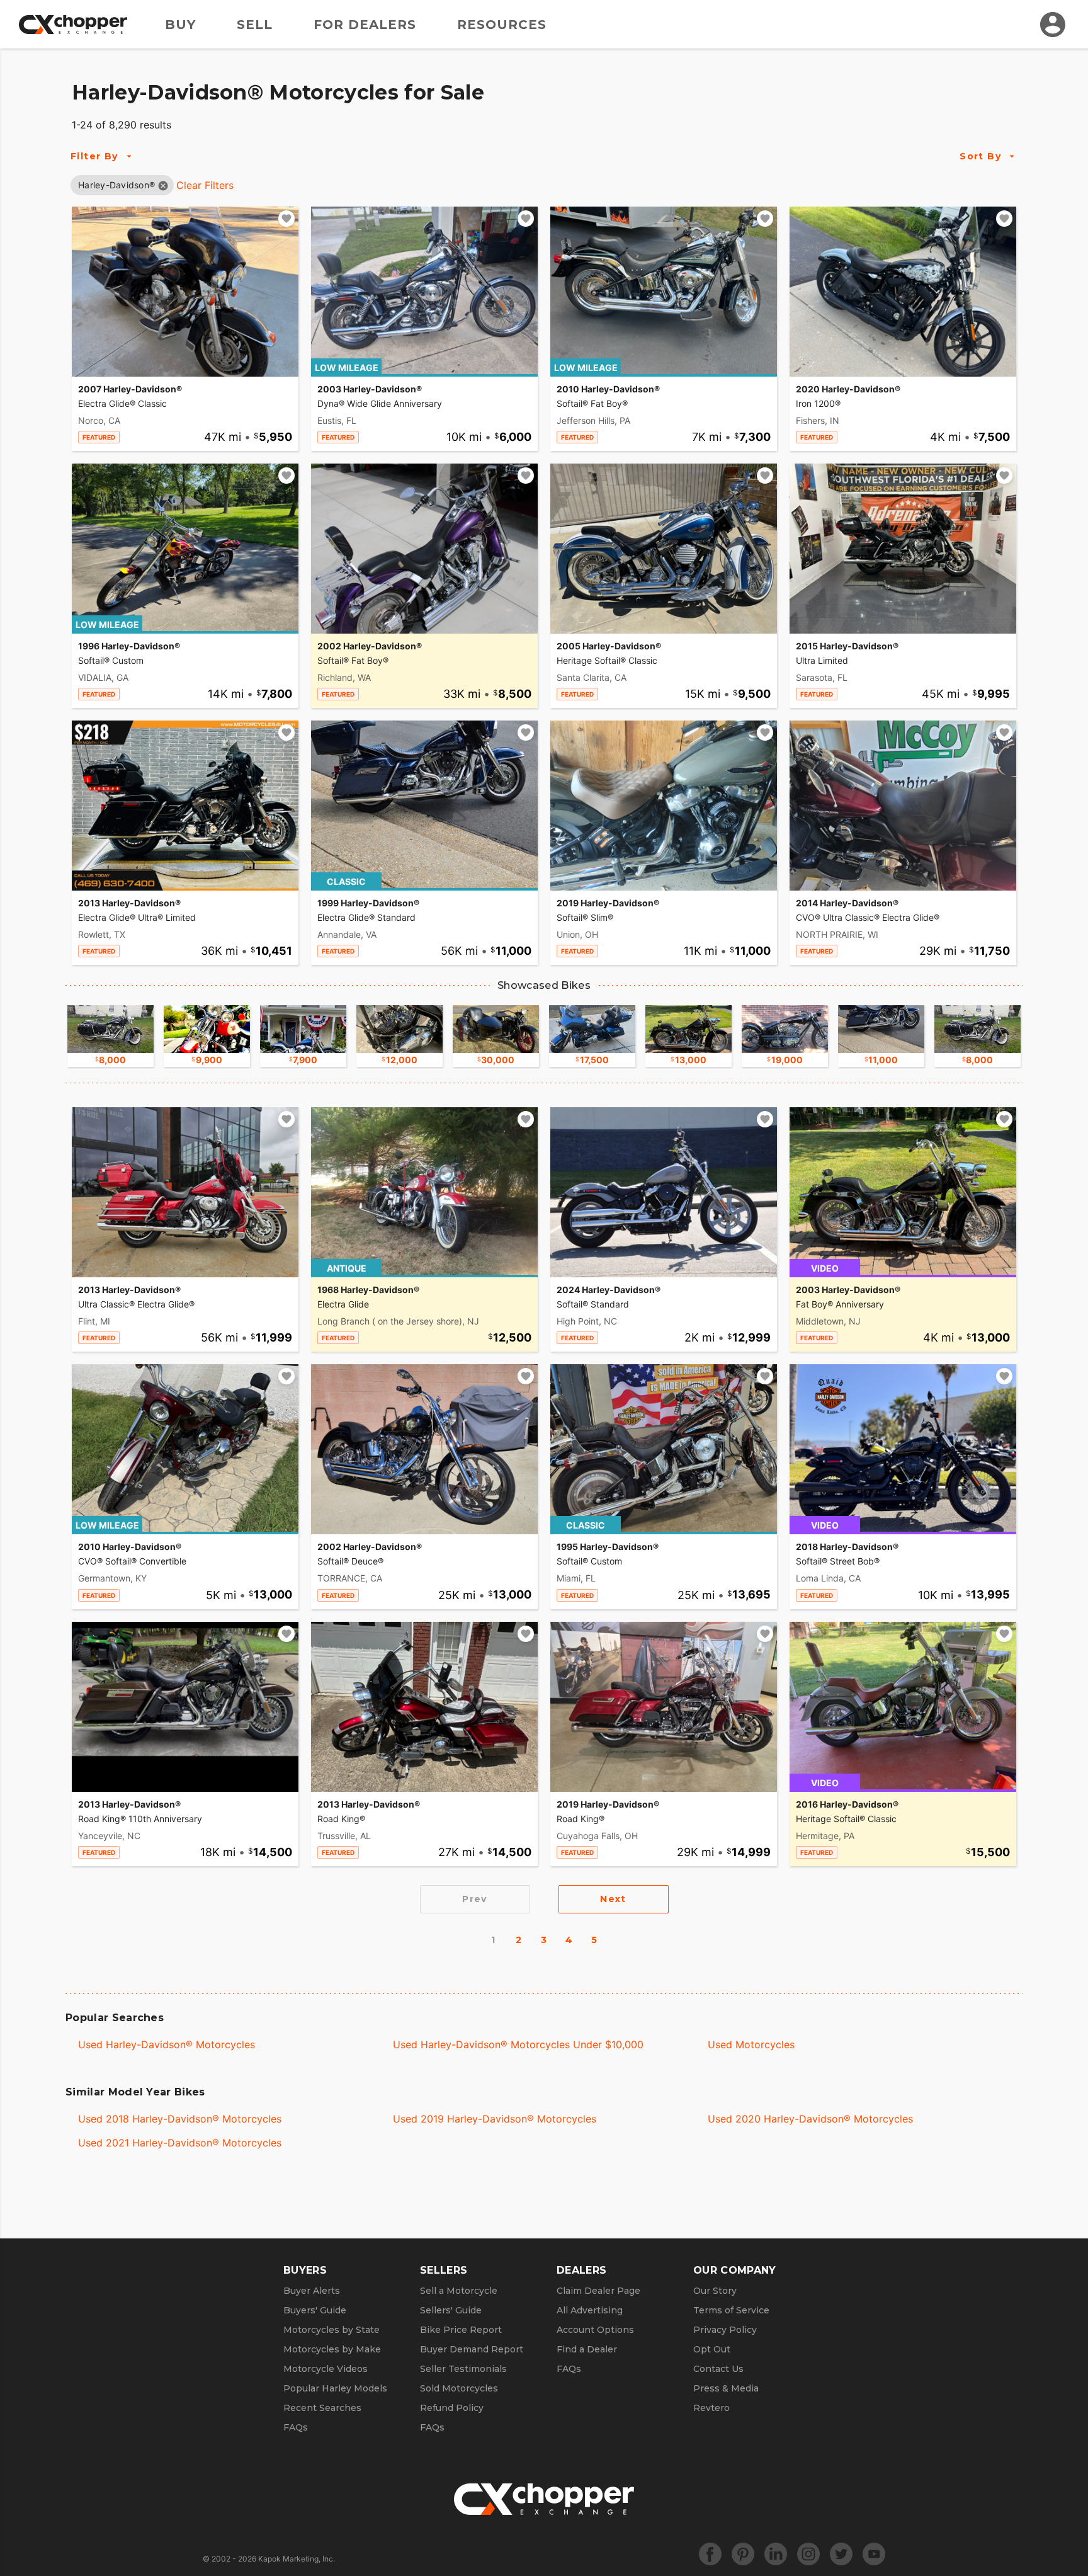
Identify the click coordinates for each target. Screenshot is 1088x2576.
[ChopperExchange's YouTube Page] (874, 2554)
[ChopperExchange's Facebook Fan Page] (710, 2554)
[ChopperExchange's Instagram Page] (808, 2554)
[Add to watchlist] (286, 219)
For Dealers (365, 25)
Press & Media (726, 2388)
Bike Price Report (461, 2330)
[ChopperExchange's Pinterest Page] (743, 2554)
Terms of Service (731, 2310)
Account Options (595, 2330)
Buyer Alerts (312, 2291)
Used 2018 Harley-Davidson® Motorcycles (180, 2119)
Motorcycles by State (331, 2330)
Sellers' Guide (451, 2310)
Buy (180, 25)
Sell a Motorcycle (459, 2291)
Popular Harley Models (335, 2388)
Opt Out (712, 2349)
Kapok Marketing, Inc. (297, 2559)
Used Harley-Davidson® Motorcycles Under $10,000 (518, 2044)
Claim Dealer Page (598, 2291)
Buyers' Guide (315, 2310)
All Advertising (590, 2310)
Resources (502, 25)
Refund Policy (452, 2408)
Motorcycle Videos (326, 2369)
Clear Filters (205, 185)
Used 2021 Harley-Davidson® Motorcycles (180, 2143)
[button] (116, 185)
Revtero (711, 2408)
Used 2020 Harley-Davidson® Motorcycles (810, 2119)
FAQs (296, 2427)
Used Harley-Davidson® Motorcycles (167, 2044)
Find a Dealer (587, 2349)
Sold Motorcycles (459, 2388)
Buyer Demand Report (472, 2349)
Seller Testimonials (463, 2369)
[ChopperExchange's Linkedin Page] (776, 2554)
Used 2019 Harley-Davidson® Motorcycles (495, 2119)
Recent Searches (322, 2408)
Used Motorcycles (751, 2044)
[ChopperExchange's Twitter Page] (841, 2554)
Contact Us (718, 2369)
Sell (255, 25)
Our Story (715, 2291)
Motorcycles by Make (332, 2349)
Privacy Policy (725, 2330)
